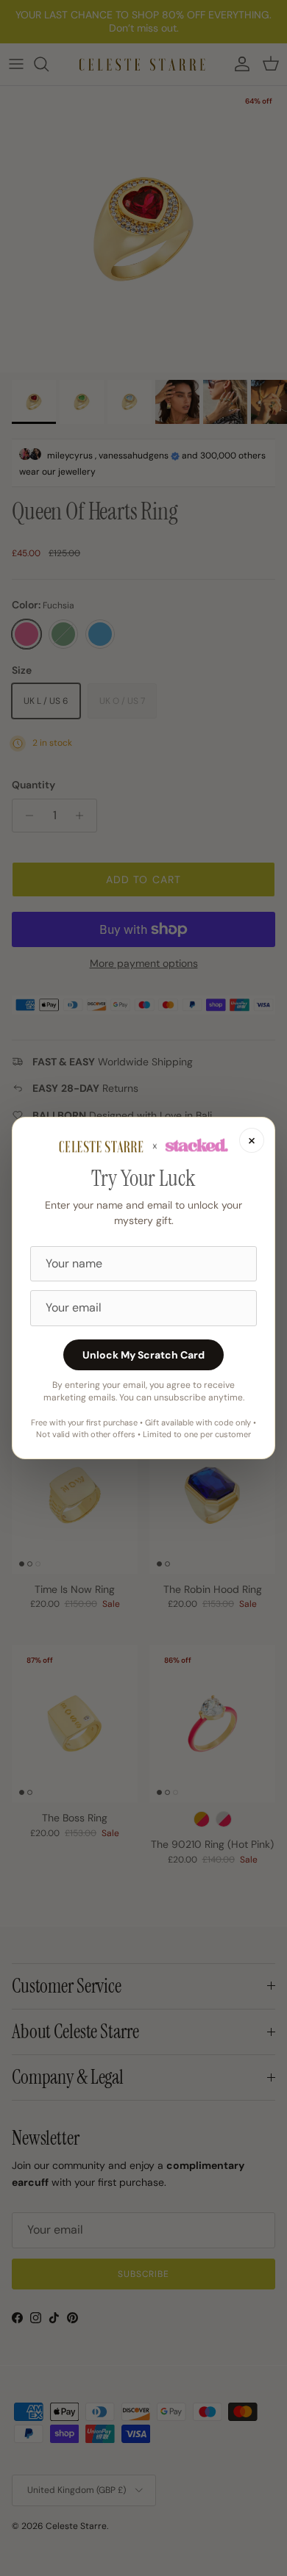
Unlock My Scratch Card (143, 1355)
